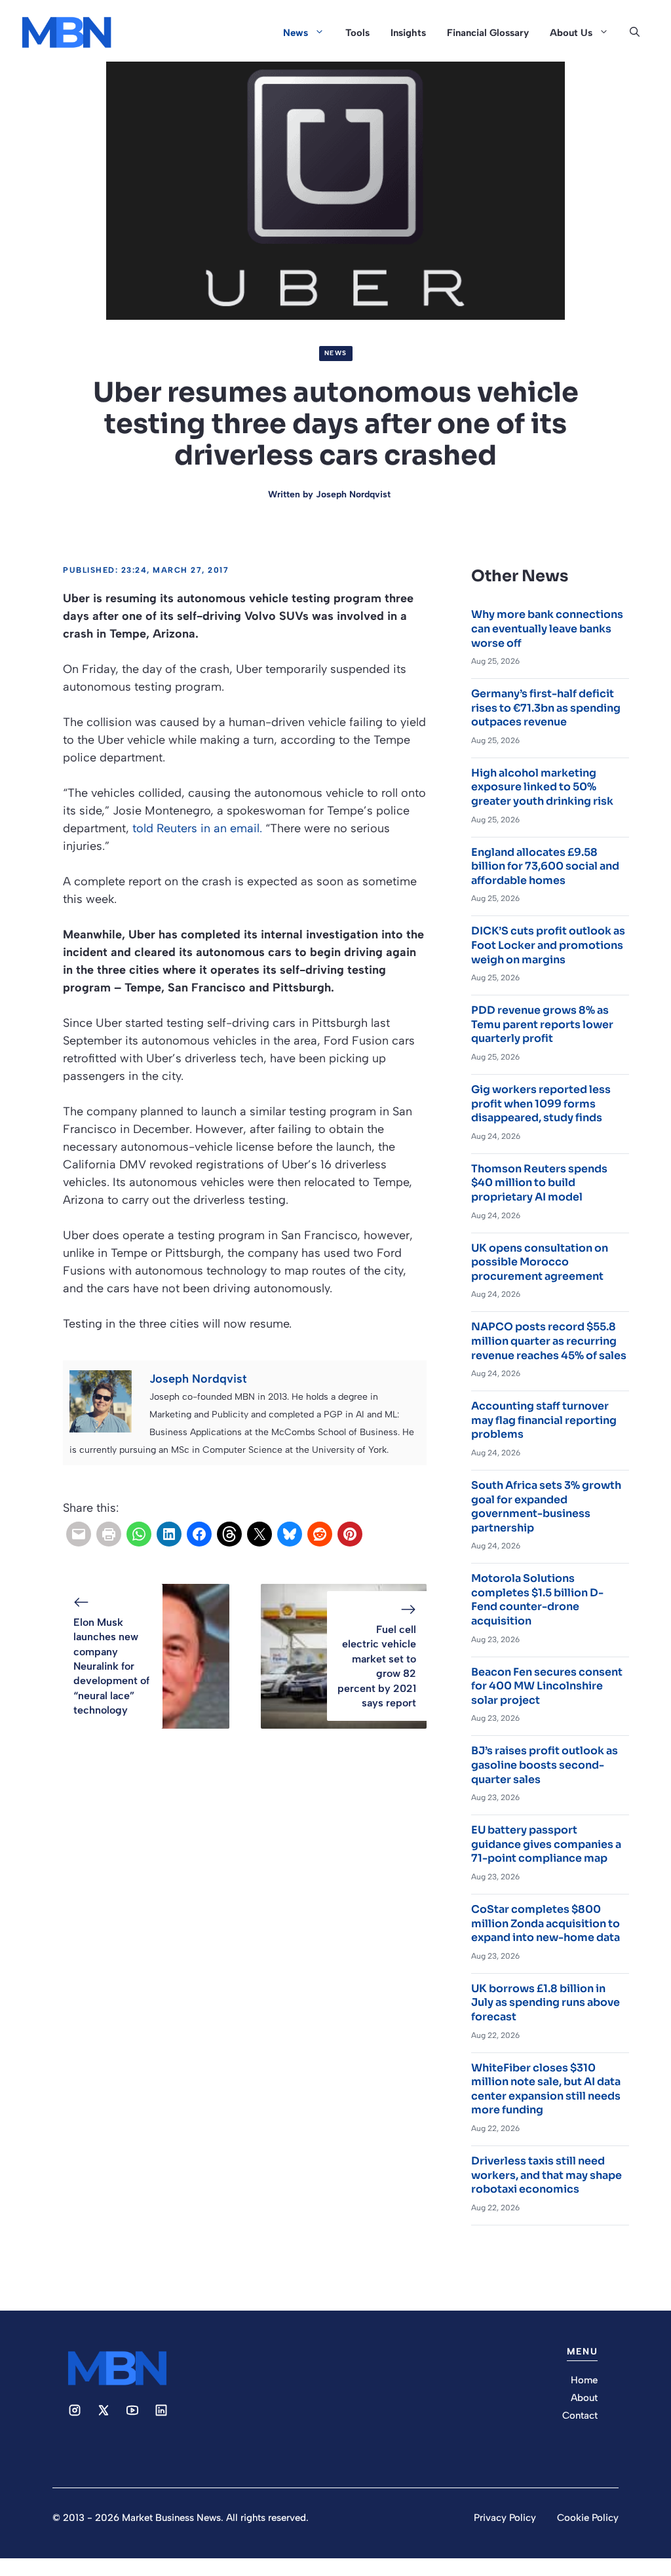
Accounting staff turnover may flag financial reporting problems (544, 1420)
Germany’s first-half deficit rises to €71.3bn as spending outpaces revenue (546, 708)
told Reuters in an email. (197, 828)
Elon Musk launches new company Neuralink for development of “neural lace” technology (111, 1666)
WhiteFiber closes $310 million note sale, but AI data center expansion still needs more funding (546, 2089)
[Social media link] (75, 2410)
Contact (580, 2415)
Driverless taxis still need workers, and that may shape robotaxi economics (546, 2175)
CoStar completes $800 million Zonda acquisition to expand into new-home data (546, 1923)
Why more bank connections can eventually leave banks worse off (547, 628)
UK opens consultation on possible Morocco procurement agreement (540, 1262)
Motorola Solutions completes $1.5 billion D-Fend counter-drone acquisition (537, 1600)
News (296, 33)
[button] (635, 33)
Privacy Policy (505, 2518)
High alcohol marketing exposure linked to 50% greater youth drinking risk (542, 787)
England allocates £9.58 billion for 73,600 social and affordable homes (545, 866)
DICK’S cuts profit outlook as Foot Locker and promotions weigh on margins (548, 945)
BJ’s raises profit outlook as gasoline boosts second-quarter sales (545, 1765)
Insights (408, 33)
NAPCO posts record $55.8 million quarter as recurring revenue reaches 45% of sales (549, 1341)
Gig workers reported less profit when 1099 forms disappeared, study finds (541, 1104)
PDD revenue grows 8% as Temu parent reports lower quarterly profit (542, 1024)
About (584, 2398)
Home (584, 2380)
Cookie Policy (588, 2518)
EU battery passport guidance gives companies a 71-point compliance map (546, 1844)
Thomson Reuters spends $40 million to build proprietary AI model (539, 1183)
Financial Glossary (488, 33)
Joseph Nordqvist (353, 494)
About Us (571, 33)
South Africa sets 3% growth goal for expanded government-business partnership (546, 1507)
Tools (357, 33)
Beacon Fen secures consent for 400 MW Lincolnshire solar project (547, 1686)
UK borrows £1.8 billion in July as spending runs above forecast (546, 2003)
